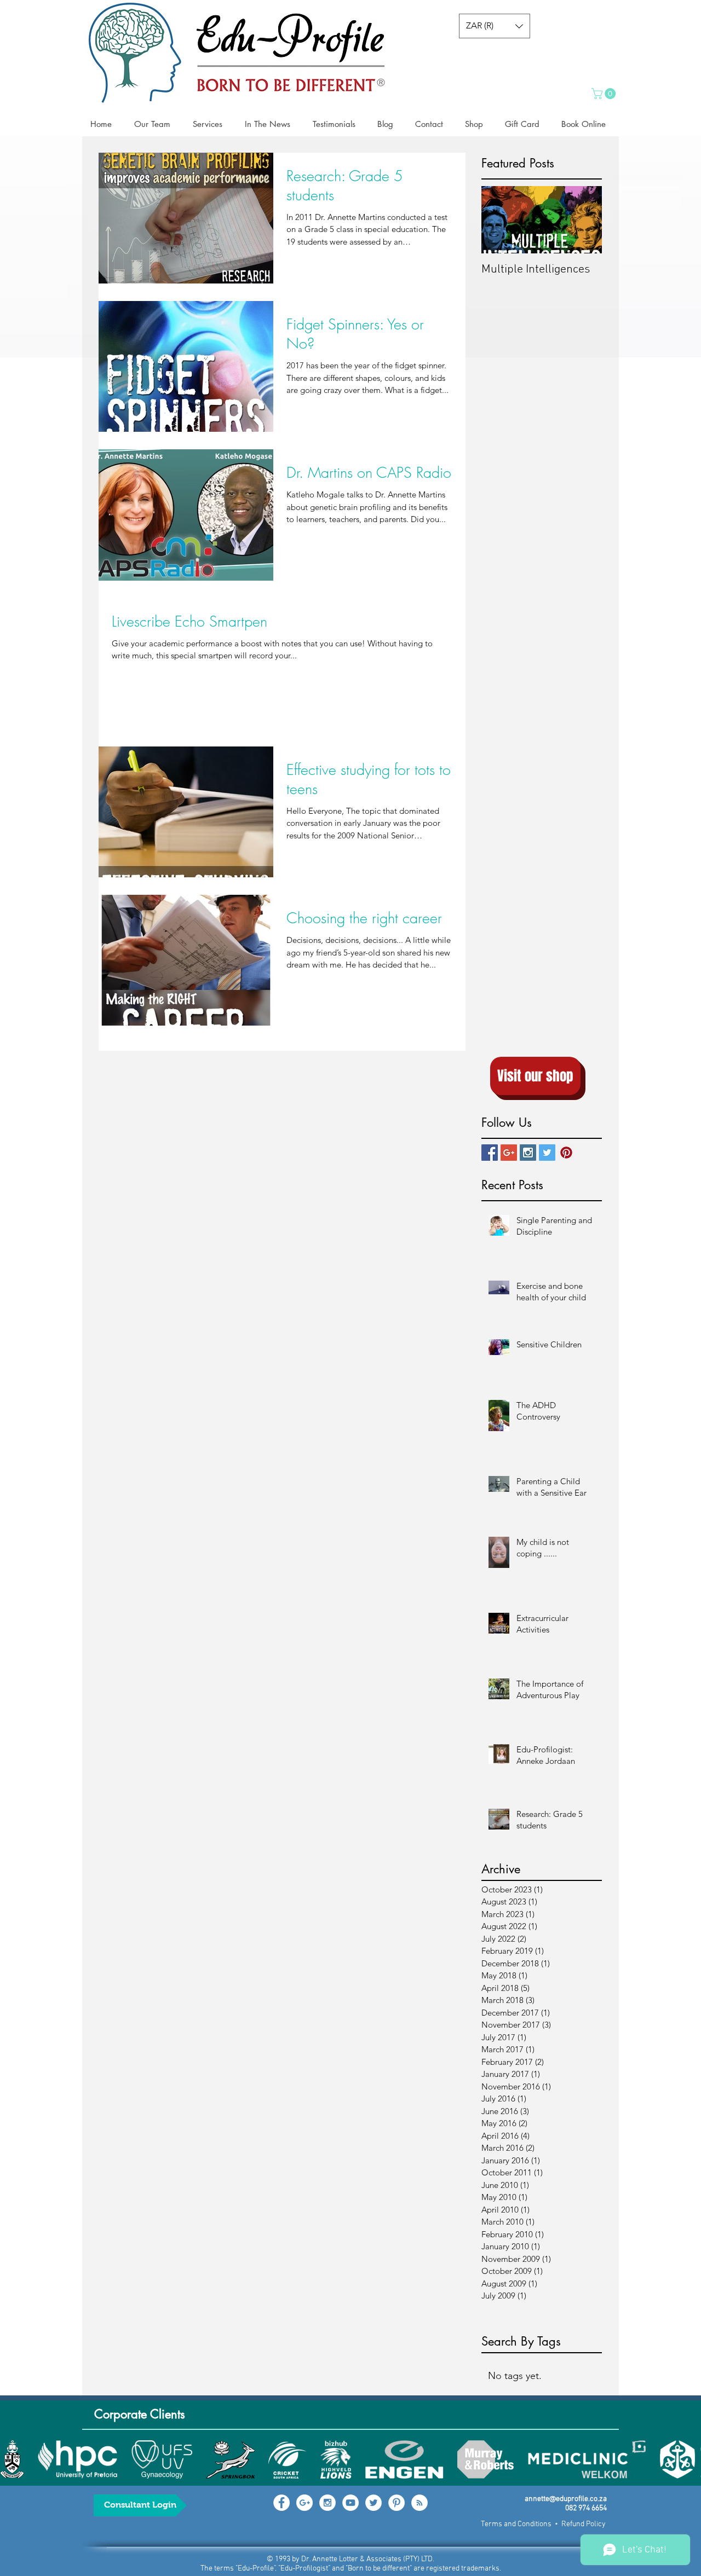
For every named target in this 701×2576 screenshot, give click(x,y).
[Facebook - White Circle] (281, 2503)
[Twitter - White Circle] (374, 2503)
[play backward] (14, 2459)
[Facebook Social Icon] (490, 1153)
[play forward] (687, 2459)
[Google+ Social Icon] (509, 1153)
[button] (495, 26)
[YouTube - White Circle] (350, 2503)
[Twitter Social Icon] (547, 1153)
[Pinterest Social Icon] (566, 1153)
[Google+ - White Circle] (304, 2503)
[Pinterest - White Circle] (397, 2503)
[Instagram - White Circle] (327, 2503)
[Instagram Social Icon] (528, 1153)
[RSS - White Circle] (420, 2503)
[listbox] (495, 26)
